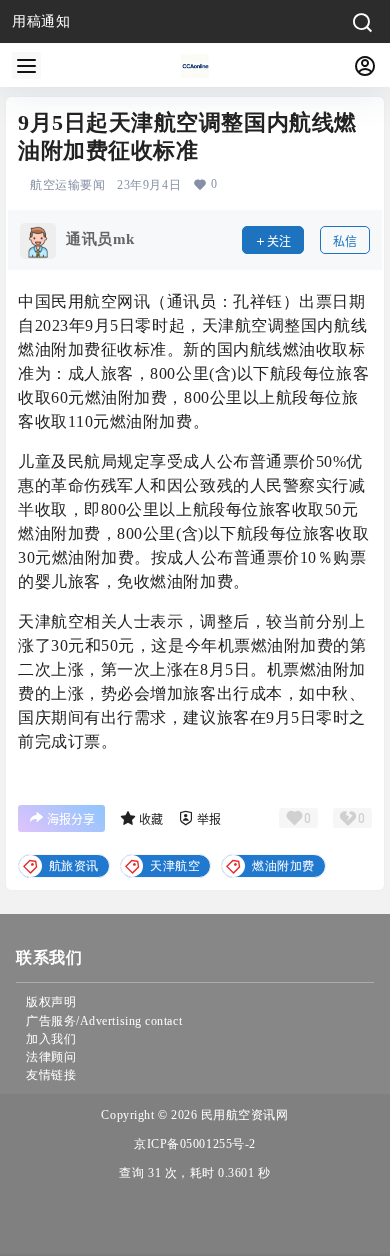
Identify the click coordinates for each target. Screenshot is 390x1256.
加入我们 (51, 1039)
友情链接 (51, 1075)
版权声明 (51, 1002)
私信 (345, 241)
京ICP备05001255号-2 (195, 1144)
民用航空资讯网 (242, 1115)
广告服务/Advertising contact (104, 1021)
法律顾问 (51, 1057)
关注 (279, 241)
